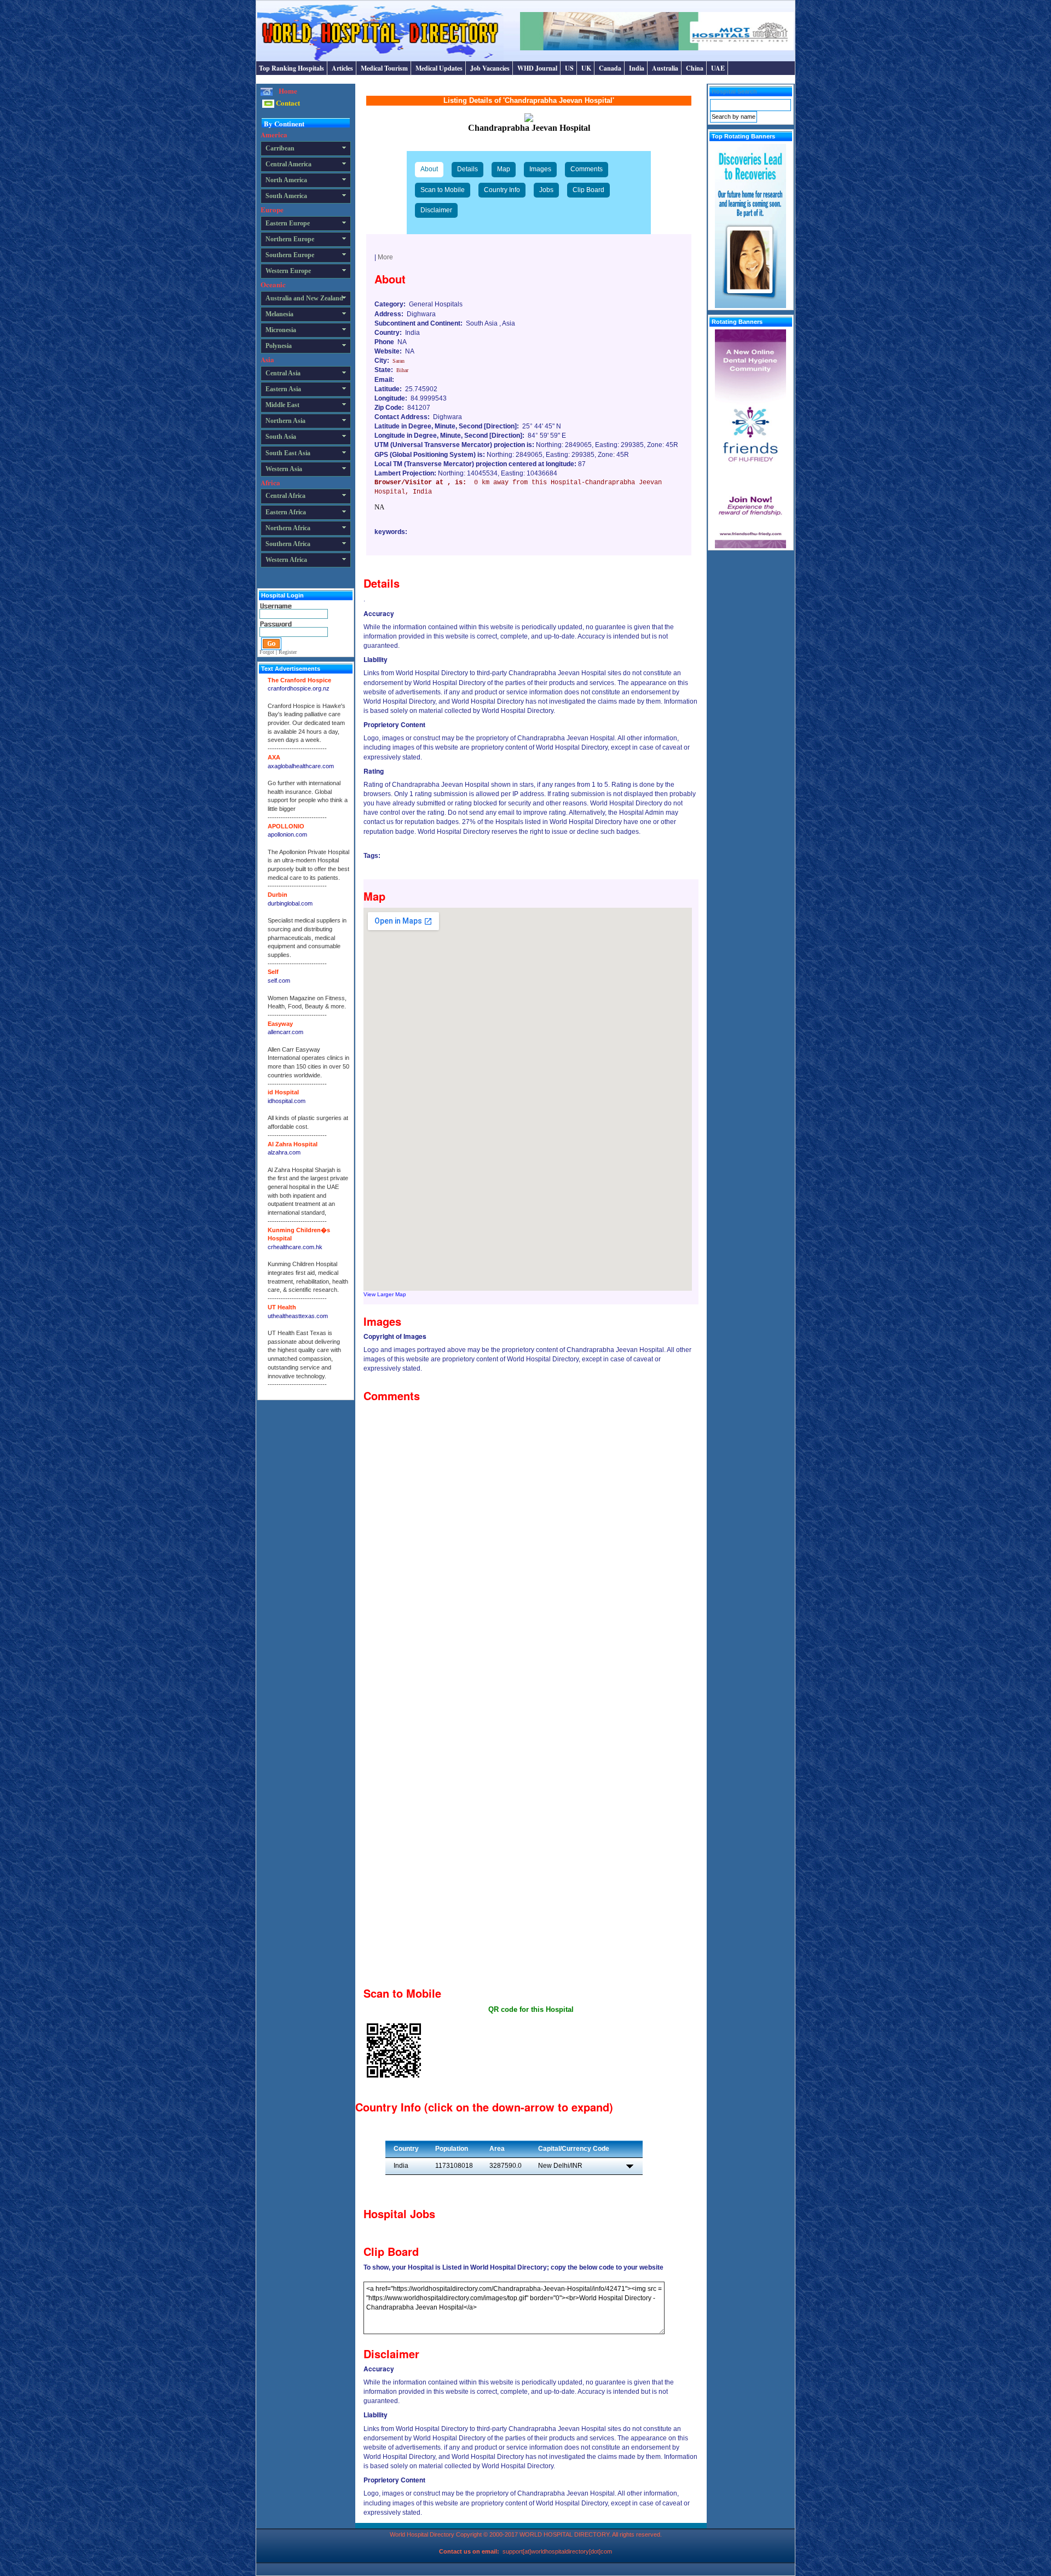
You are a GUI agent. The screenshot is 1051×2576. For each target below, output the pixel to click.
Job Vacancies (490, 68)
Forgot (267, 652)
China (695, 68)
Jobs (546, 190)
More (385, 257)
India (637, 68)
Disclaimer (436, 210)
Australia (665, 68)
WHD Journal (537, 68)
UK (586, 68)
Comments (587, 169)
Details (467, 169)
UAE (718, 68)
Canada (610, 68)
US (569, 68)
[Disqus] (531, 1544)
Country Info (502, 190)
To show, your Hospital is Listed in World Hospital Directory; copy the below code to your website (513, 2267)
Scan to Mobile (443, 190)
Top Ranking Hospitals (291, 68)
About (429, 169)
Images (540, 169)
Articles (342, 68)
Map (504, 169)
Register (288, 652)
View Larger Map (385, 1294)
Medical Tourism (384, 68)
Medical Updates (439, 68)
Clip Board (588, 190)
